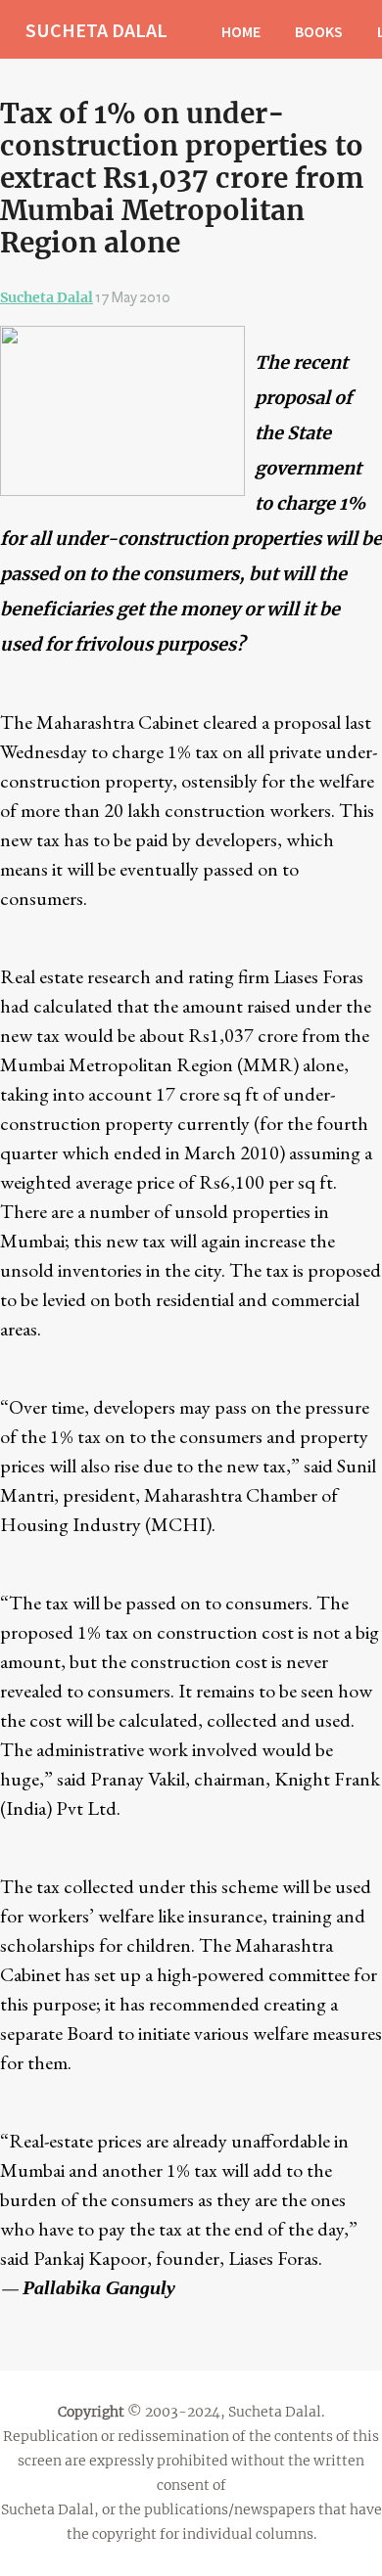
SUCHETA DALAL (96, 30)
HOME (241, 31)
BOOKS (319, 31)
